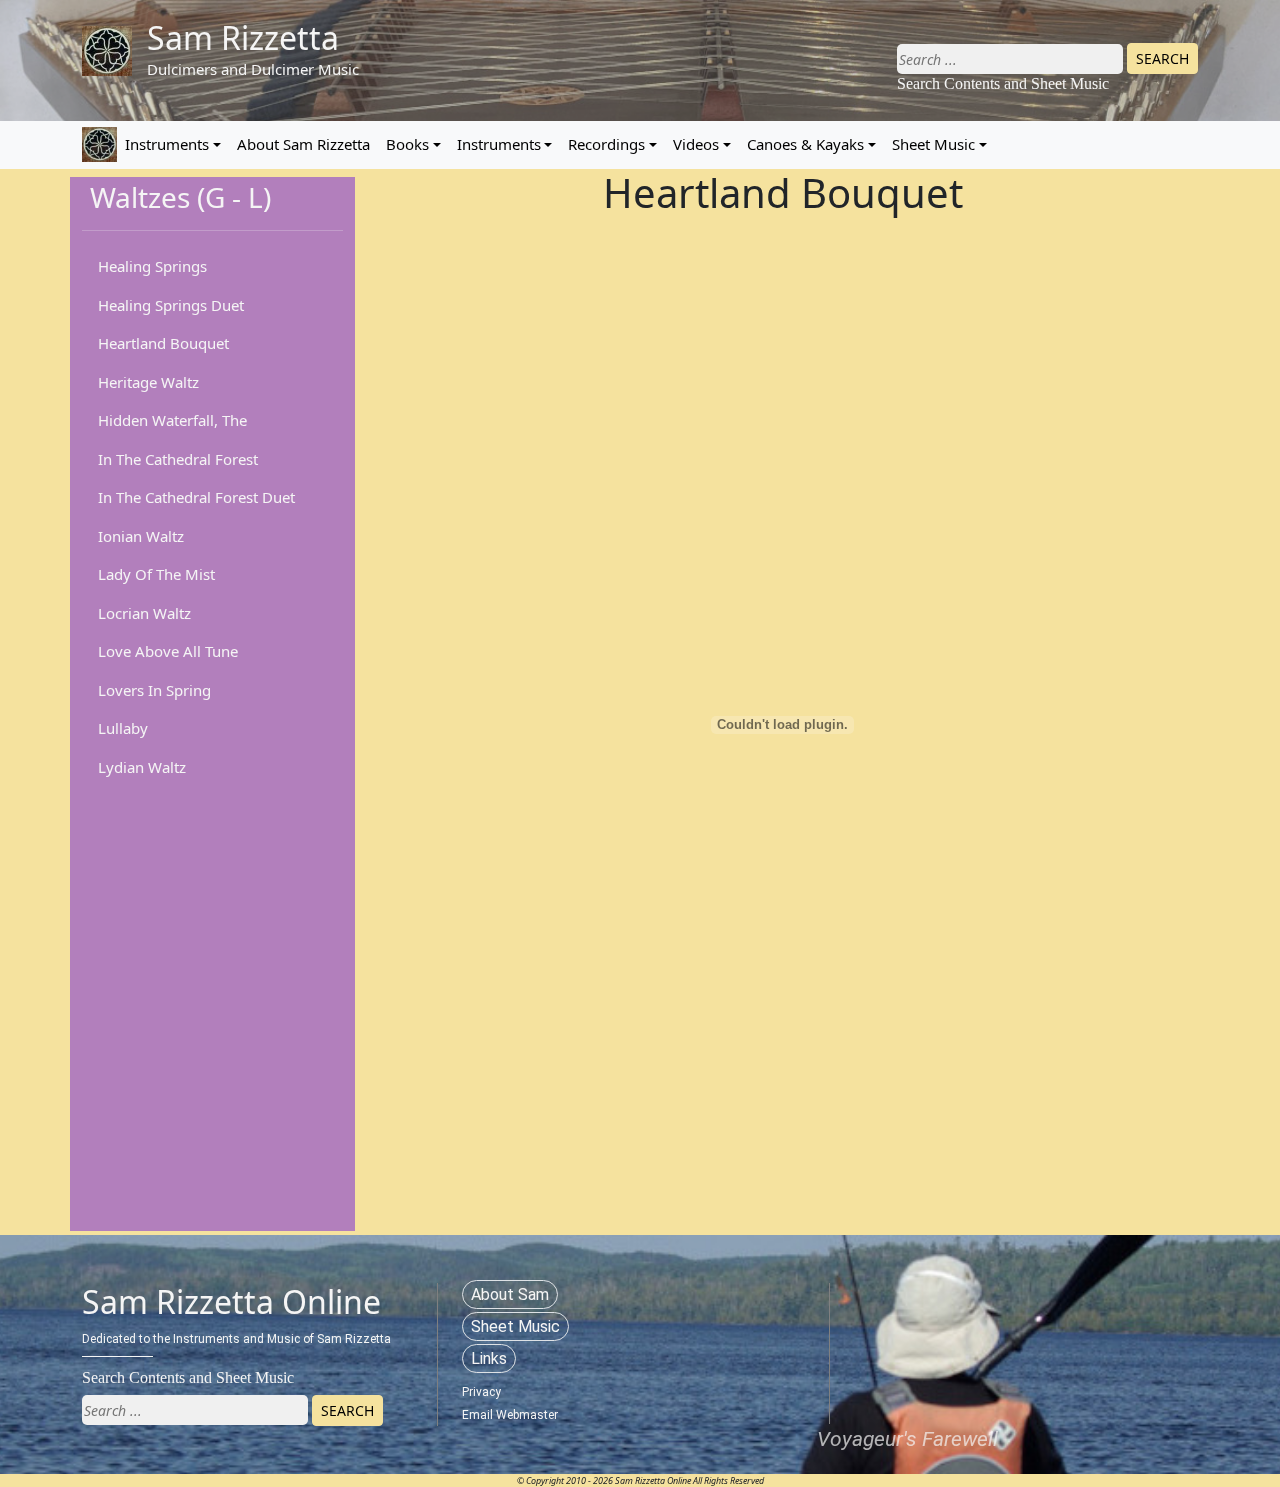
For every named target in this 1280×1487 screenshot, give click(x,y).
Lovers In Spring (154, 690)
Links (489, 1358)
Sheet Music (933, 144)
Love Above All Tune (168, 651)
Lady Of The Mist (156, 574)
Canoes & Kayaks (805, 144)
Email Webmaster (510, 1415)
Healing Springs (152, 266)
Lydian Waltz (142, 767)
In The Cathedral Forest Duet (196, 497)
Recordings (606, 144)
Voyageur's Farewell (907, 1439)
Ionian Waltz (141, 536)
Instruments (167, 144)
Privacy (481, 1392)
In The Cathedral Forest (178, 459)
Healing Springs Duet (171, 305)
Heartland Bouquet (163, 343)
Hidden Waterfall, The (172, 420)
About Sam (510, 1294)
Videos (696, 144)
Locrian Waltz (144, 613)
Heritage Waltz (148, 382)
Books (407, 144)
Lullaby (123, 728)
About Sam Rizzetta (303, 144)
